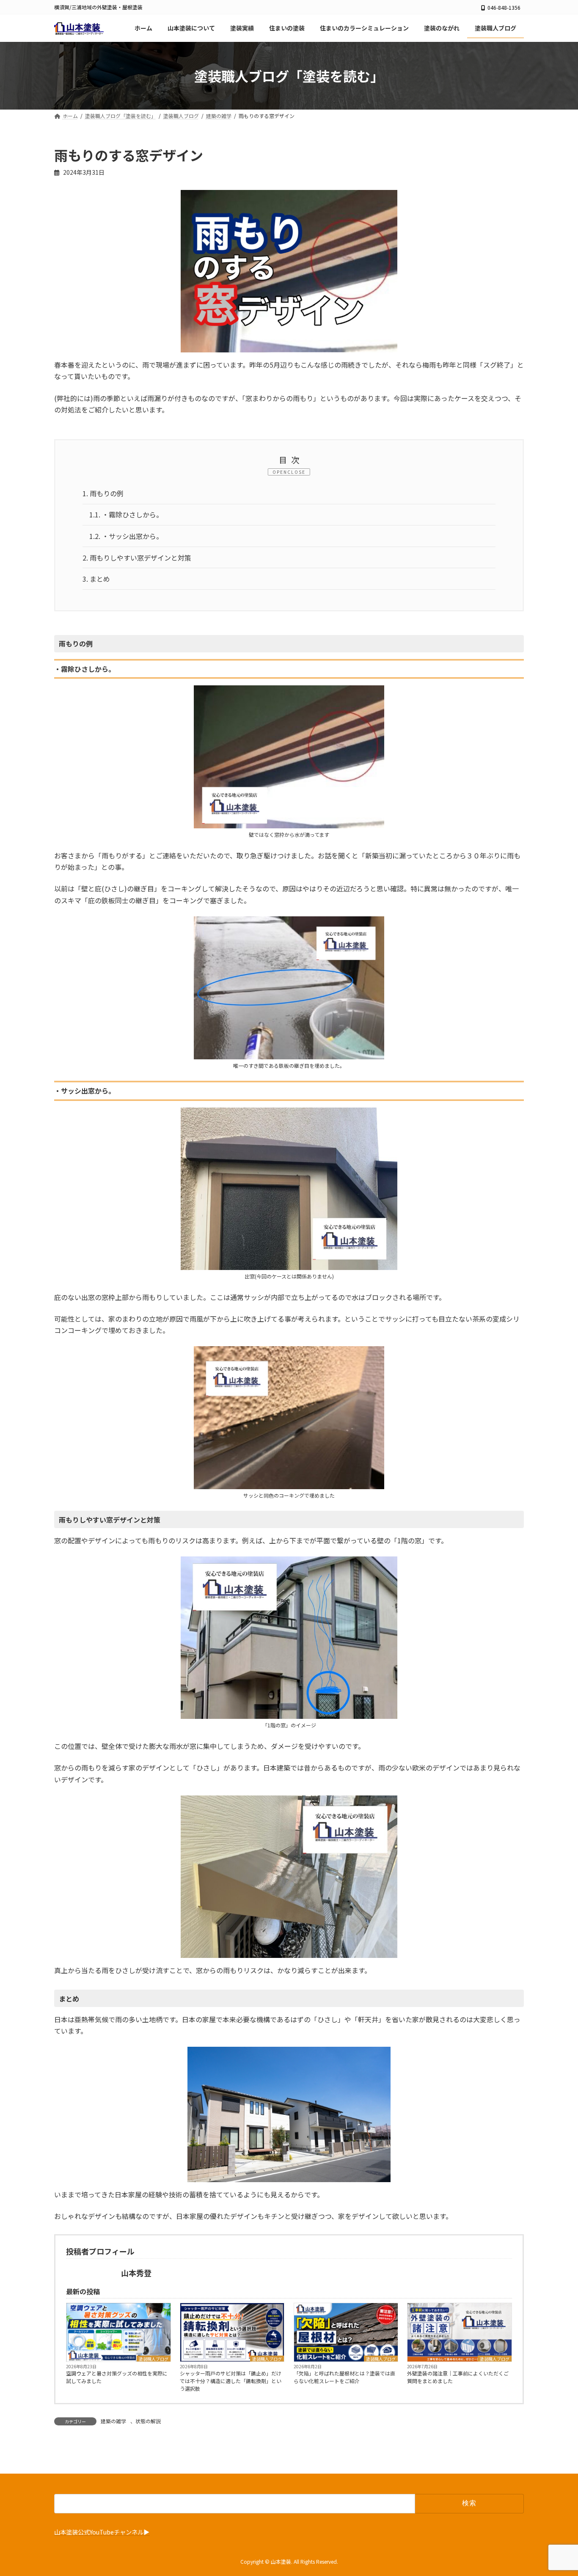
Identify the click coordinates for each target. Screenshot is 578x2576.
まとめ (96, 579)
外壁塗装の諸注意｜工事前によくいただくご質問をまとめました (458, 2377)
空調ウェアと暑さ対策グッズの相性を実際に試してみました (117, 2377)
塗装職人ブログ (154, 2359)
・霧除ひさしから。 (126, 514)
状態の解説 (148, 2421)
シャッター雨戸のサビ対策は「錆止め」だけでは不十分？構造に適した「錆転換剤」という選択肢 (231, 2381)
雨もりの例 (103, 493)
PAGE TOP (558, 2491)
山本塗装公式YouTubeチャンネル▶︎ (102, 2531)
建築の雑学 (113, 2421)
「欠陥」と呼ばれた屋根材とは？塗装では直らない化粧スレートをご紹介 (344, 2377)
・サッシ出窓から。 (126, 536)
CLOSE (296, 472)
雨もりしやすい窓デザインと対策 (137, 558)
